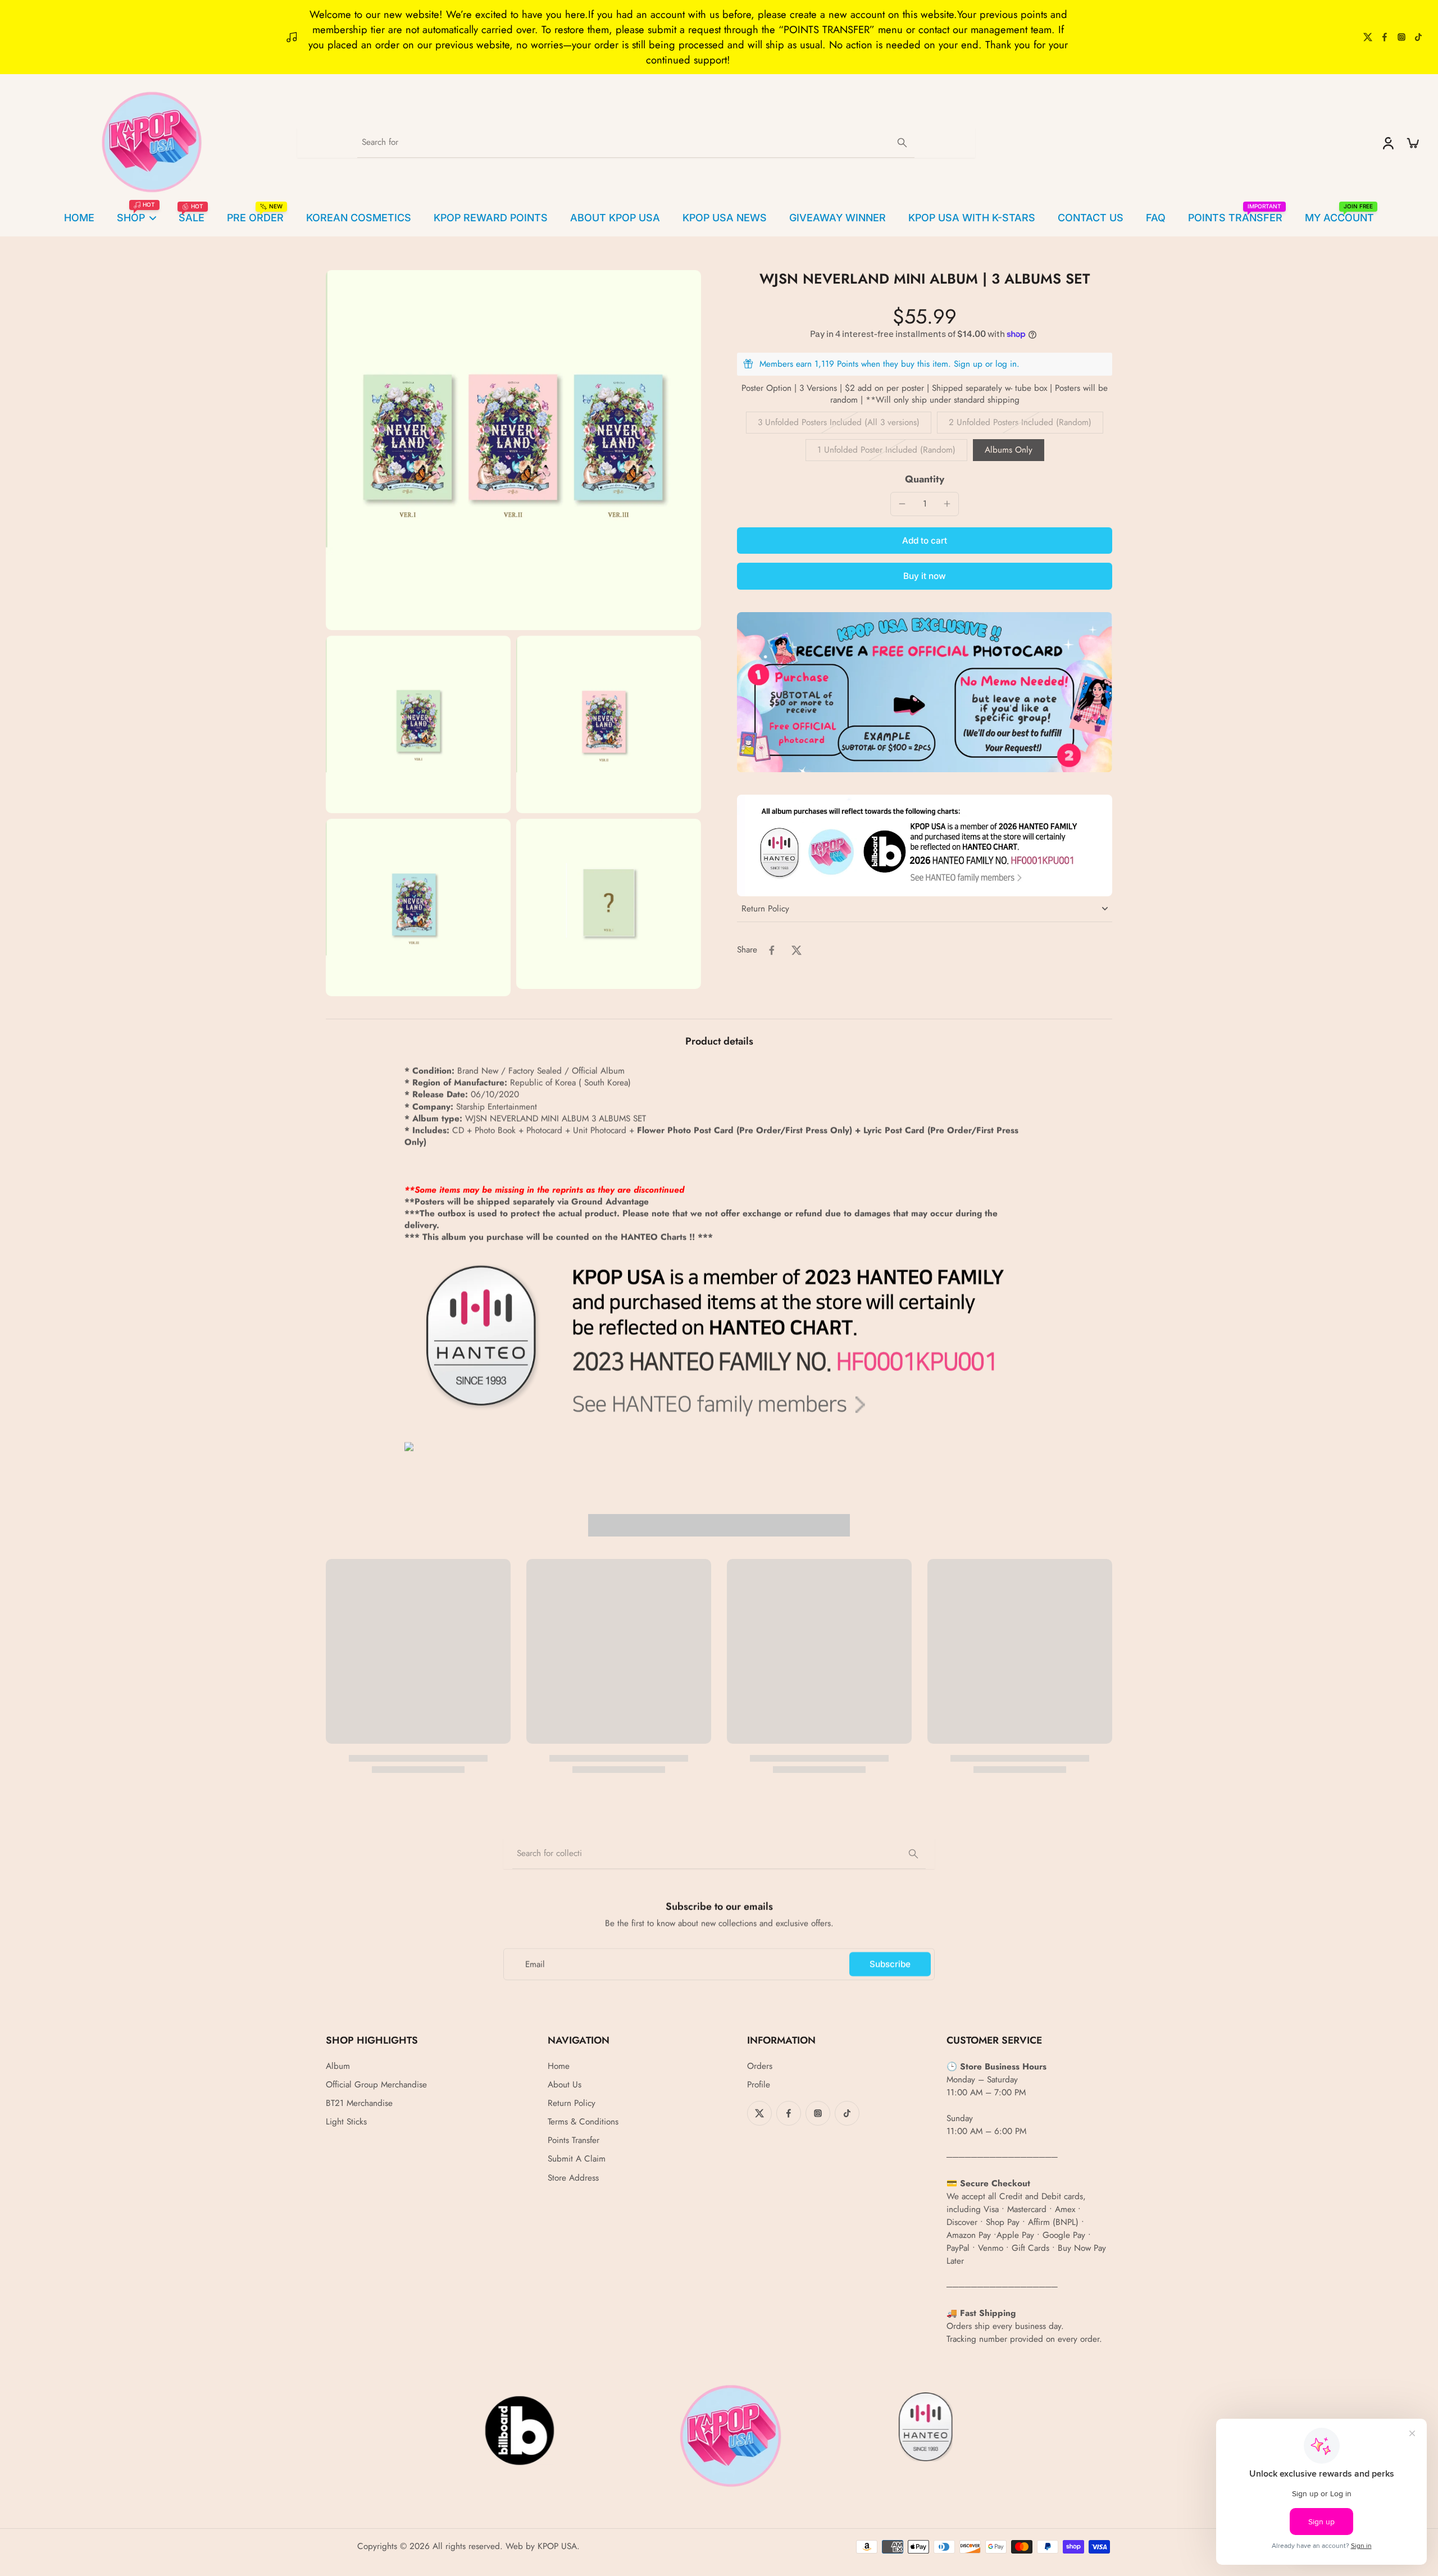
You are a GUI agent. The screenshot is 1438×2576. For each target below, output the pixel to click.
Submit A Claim (577, 2159)
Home (559, 2066)
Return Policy (572, 2103)
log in (1006, 364)
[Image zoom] (513, 450)
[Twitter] (1368, 37)
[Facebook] (1385, 37)
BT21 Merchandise (359, 2103)
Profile (759, 2085)
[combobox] (719, 1854)
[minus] (902, 504)
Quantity (925, 479)
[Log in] (1387, 143)
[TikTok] (1418, 37)
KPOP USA (557, 2546)
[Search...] (902, 143)
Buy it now (925, 576)
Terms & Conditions (583, 2122)
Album (338, 2066)
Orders (760, 2066)
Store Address (573, 2178)
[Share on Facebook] (772, 950)
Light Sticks (346, 2122)
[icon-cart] (1412, 143)
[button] (925, 541)
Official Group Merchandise (376, 2085)
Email (535, 1964)
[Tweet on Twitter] (797, 950)
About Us (565, 2085)
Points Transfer (574, 2140)
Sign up (968, 364)
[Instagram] (1401, 37)
